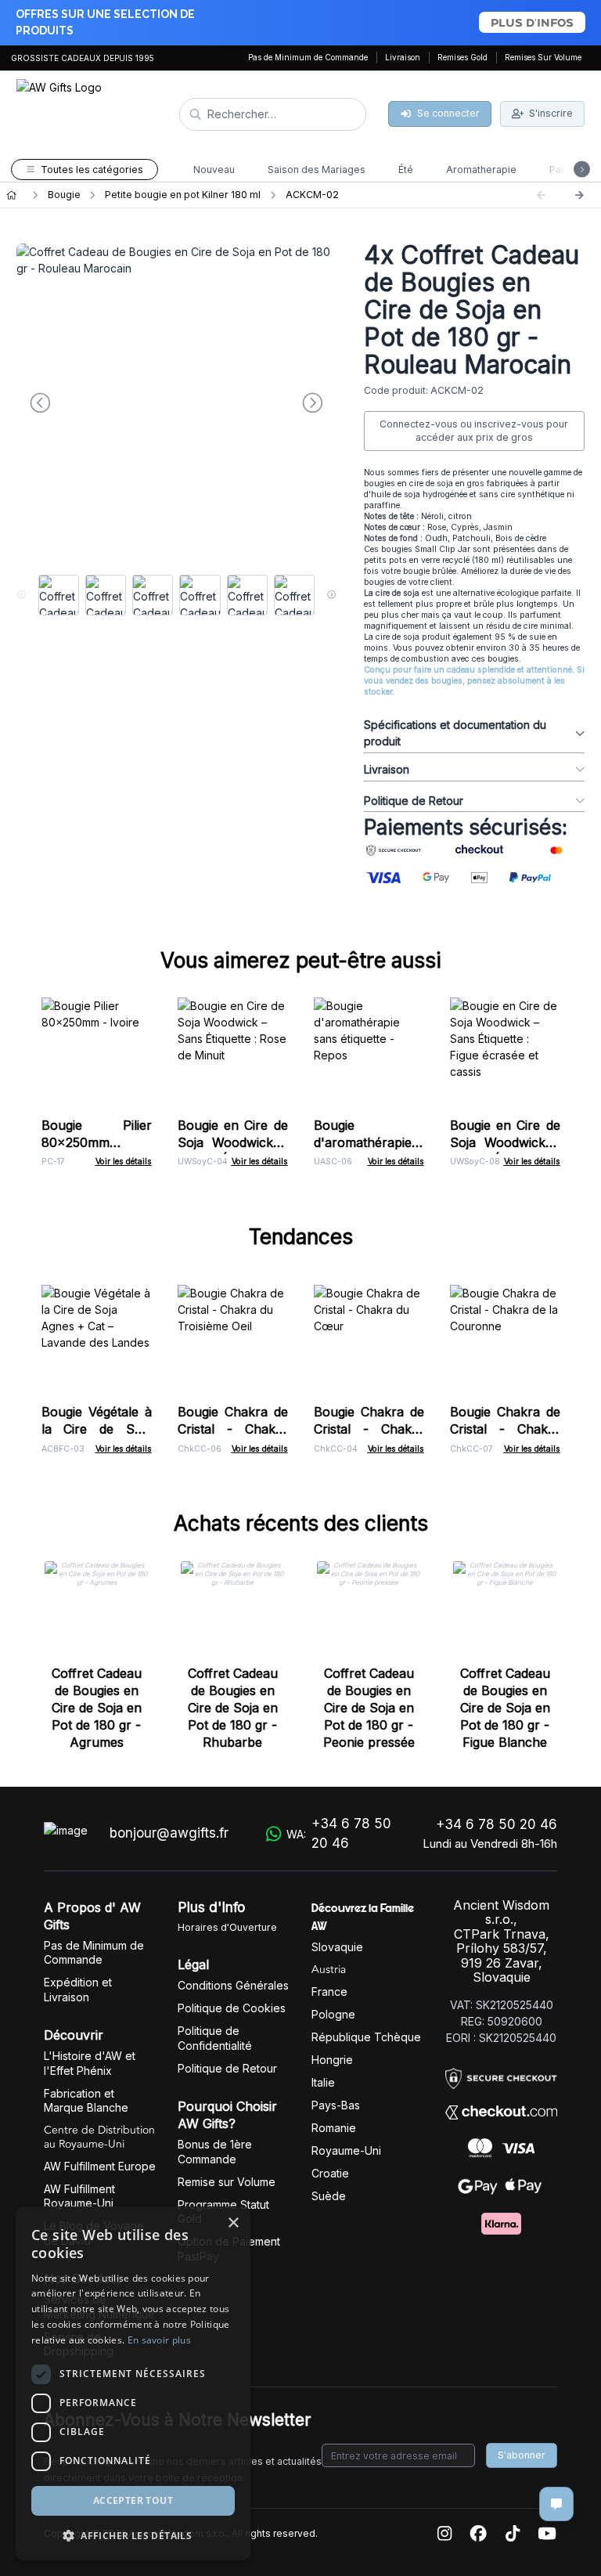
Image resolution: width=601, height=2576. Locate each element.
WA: (339, 1834)
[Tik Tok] (513, 2534)
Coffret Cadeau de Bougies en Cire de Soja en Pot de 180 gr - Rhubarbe (233, 1708)
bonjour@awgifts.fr (169, 1833)
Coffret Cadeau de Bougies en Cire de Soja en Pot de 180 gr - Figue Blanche (505, 1708)
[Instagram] (444, 2534)
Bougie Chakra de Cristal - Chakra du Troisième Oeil (233, 1429)
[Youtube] (547, 2534)
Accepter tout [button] (133, 2500)
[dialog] (133, 2383)
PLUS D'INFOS (532, 22)
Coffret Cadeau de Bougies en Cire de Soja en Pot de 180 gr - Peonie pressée (369, 1708)
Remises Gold (462, 57)
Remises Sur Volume (543, 57)
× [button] (233, 2223)
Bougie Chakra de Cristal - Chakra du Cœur (369, 1429)
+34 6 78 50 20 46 (497, 1824)
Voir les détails (124, 1162)
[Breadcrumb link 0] (11, 195)
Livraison (403, 57)
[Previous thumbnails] (22, 595)
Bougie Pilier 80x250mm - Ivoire (97, 1142)
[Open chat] (556, 2504)
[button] (133, 2535)
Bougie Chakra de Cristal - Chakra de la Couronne (505, 1429)
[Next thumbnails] (331, 595)
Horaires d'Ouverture (227, 1927)
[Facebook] (478, 2534)
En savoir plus (159, 2340)
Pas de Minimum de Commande (308, 57)
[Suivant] (579, 195)
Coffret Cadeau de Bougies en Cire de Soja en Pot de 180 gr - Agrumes (97, 1708)
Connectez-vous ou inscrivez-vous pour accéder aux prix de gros (474, 431)
